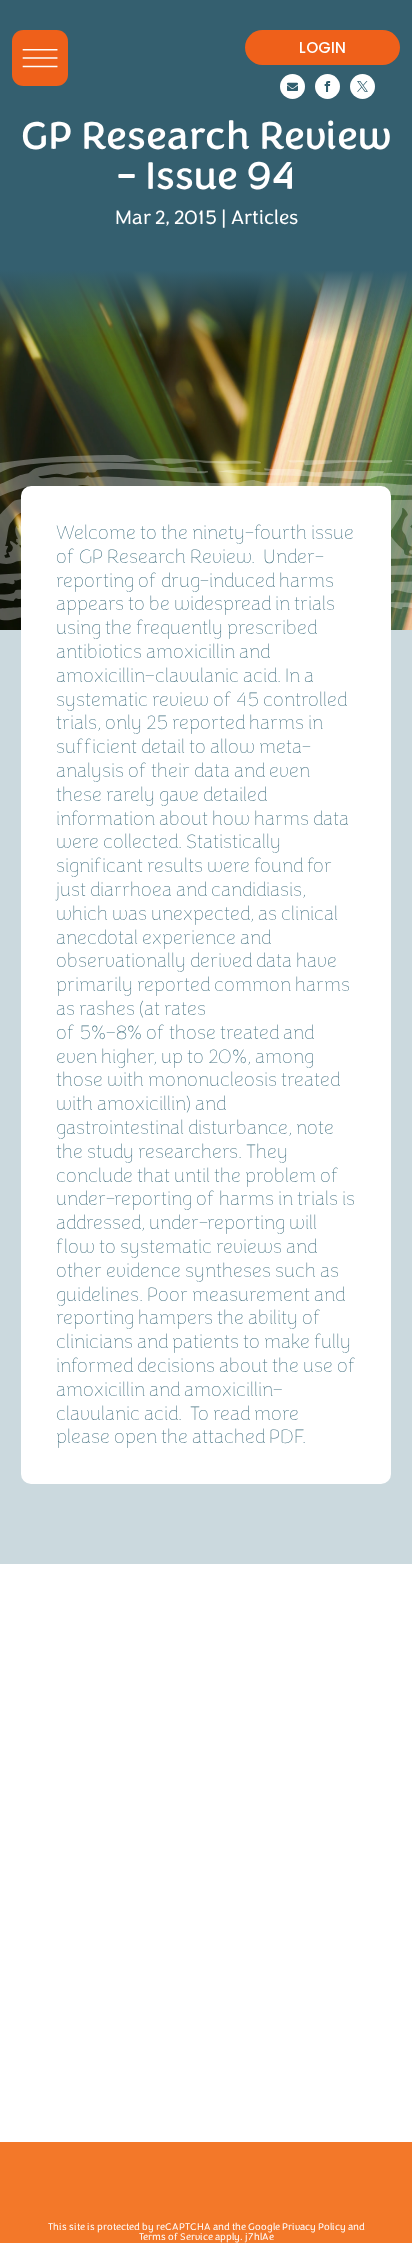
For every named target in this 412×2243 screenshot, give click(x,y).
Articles (264, 217)
